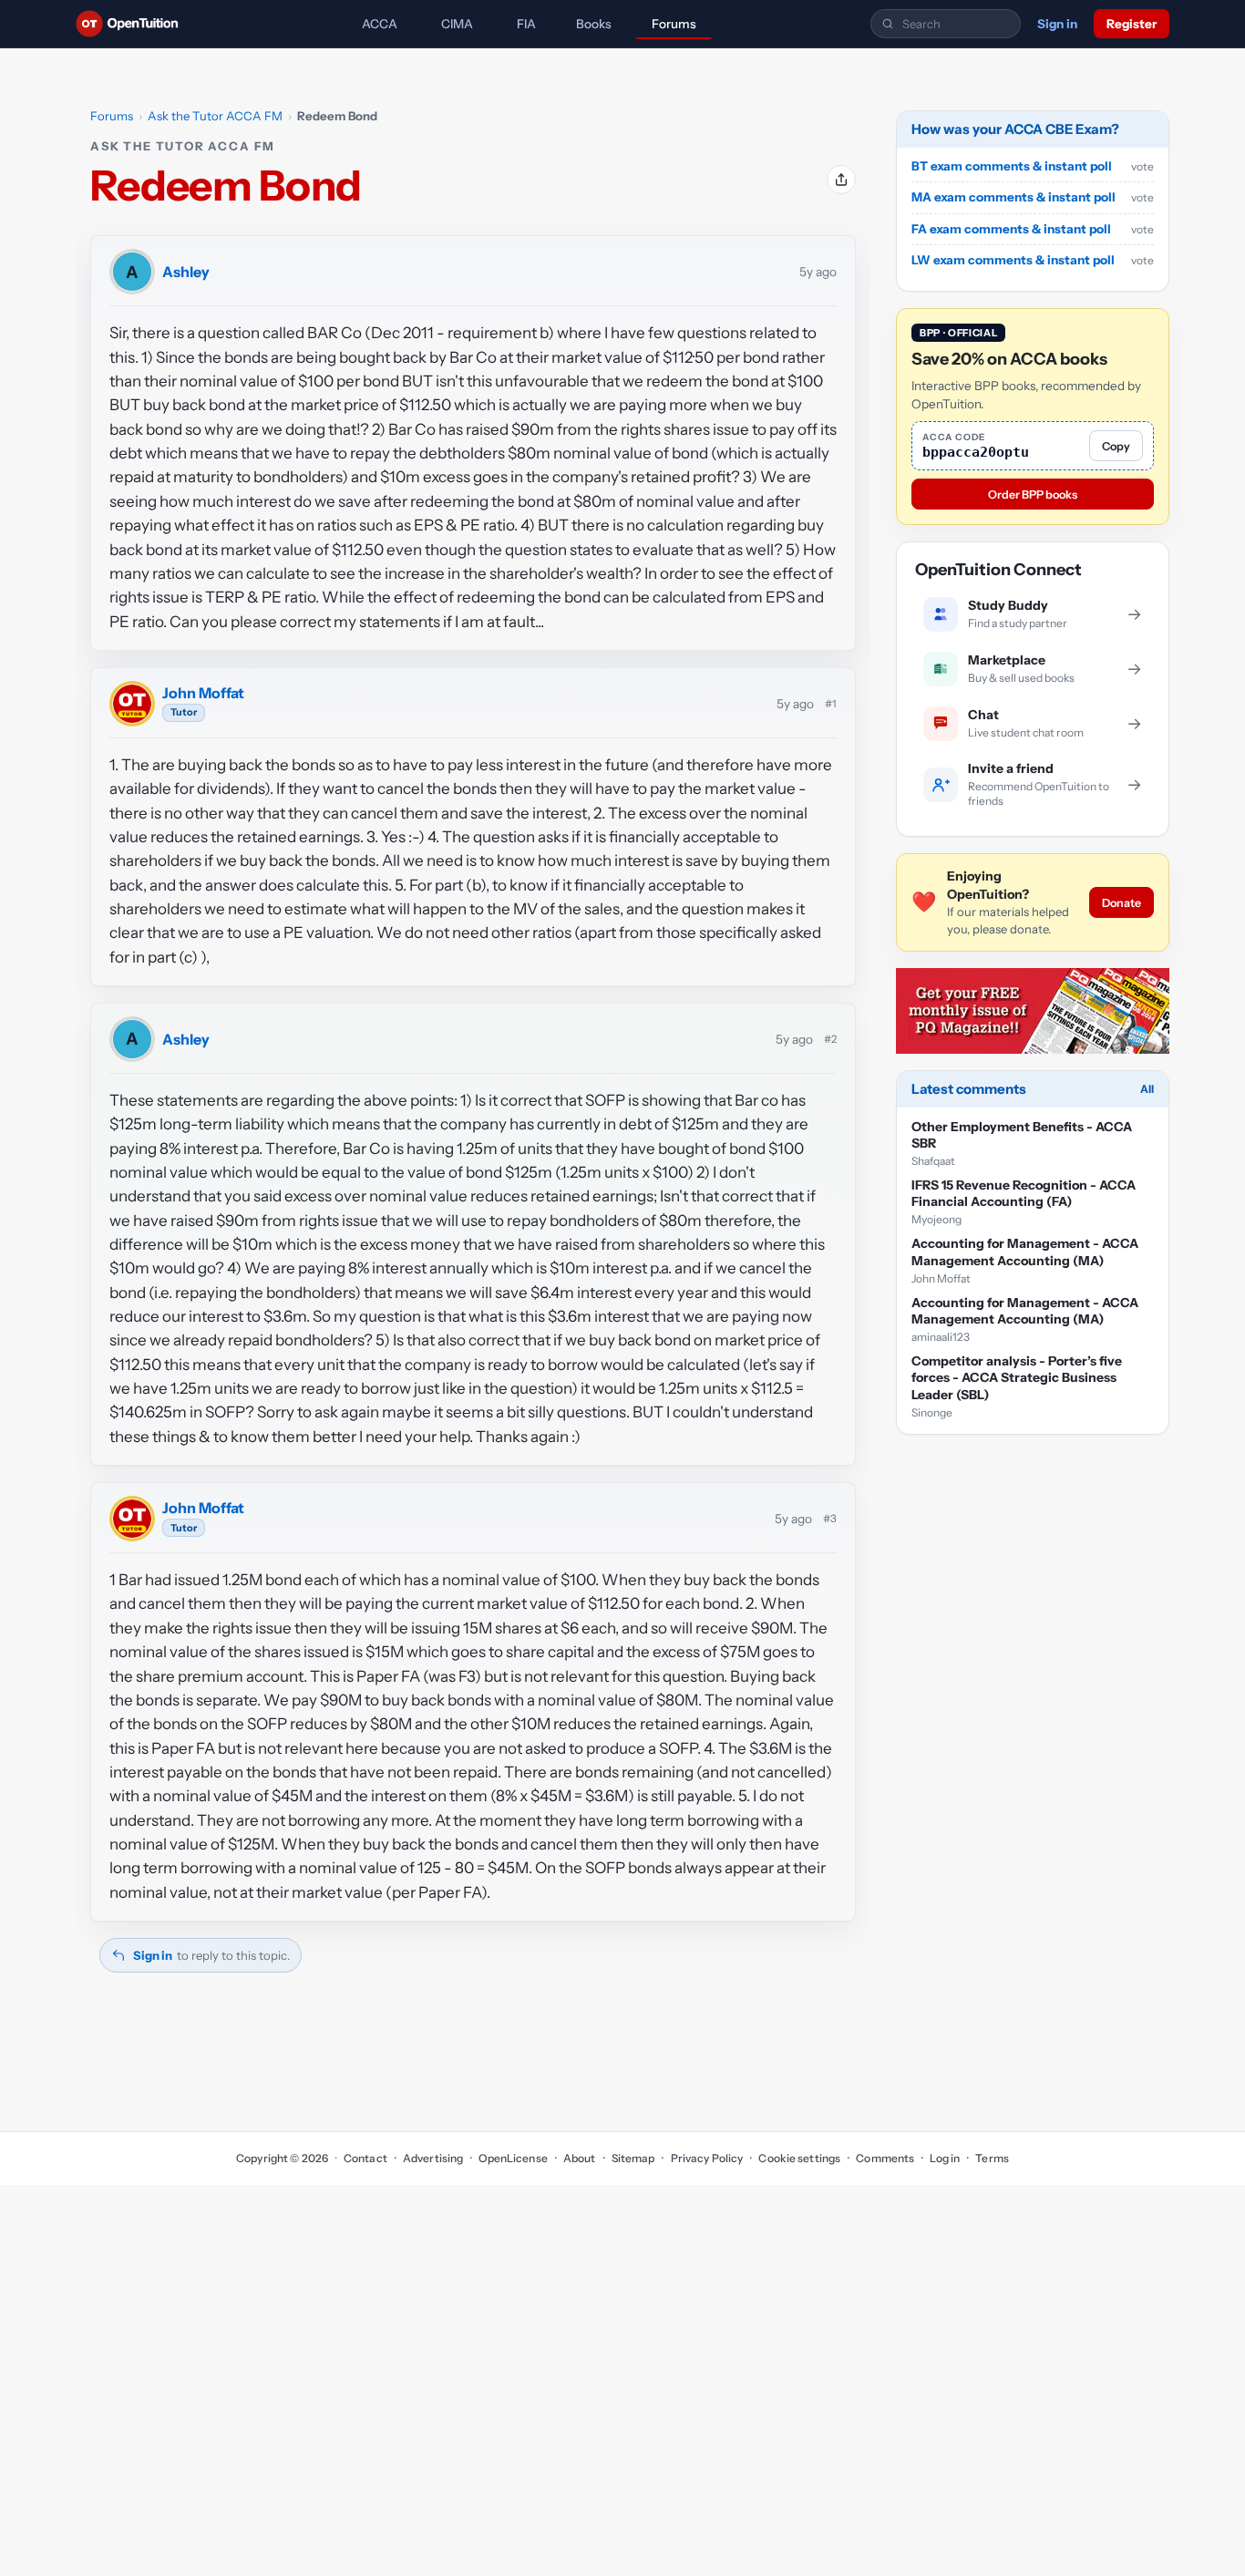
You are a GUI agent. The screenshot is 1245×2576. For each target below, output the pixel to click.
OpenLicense (513, 2158)
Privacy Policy (707, 2158)
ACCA (380, 24)
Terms (992, 2158)
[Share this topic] (841, 180)
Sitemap (633, 2158)
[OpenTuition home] (132, 24)
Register (1132, 24)
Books (594, 24)
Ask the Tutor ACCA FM (215, 116)
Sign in (1057, 24)
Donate (1122, 903)
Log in (945, 2158)
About (580, 2158)
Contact (365, 2158)
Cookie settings (799, 2158)
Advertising (433, 2158)
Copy (1116, 446)
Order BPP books (1033, 495)
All (1147, 1089)
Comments (885, 2158)
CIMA (457, 24)
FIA (526, 24)
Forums (674, 24)
